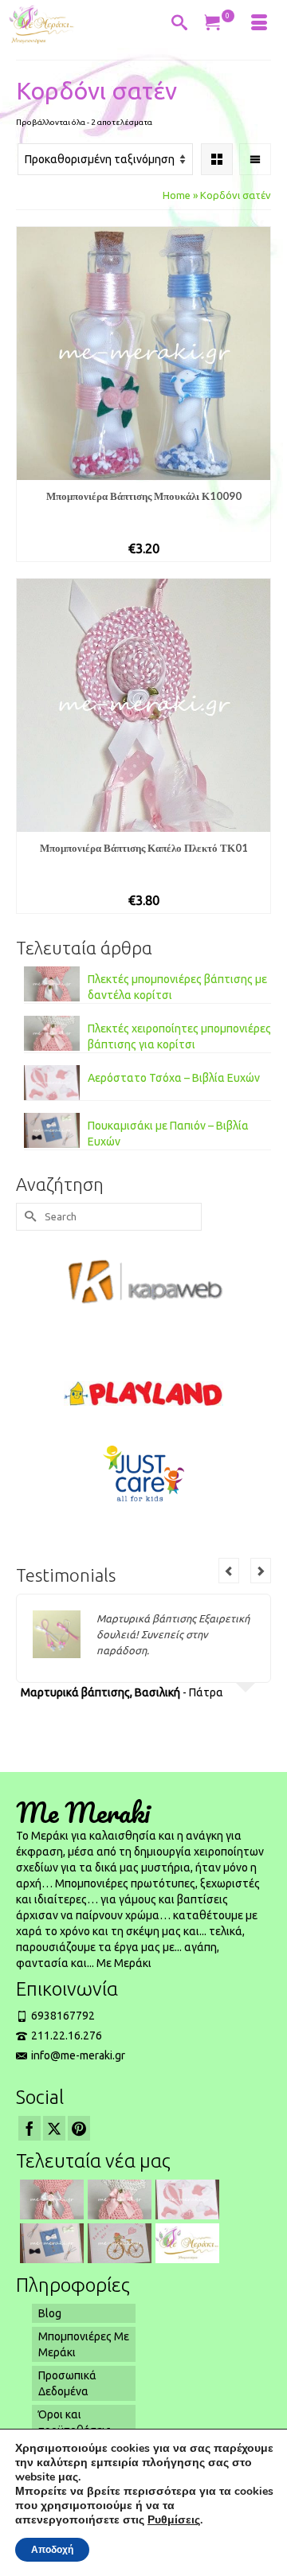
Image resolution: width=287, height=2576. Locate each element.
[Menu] (259, 24)
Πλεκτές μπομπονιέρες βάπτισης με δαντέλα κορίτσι (177, 987)
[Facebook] (29, 2128)
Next (261, 1571)
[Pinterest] (79, 2128)
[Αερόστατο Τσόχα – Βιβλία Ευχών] (185, 2199)
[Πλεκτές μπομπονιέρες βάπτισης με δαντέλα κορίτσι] (50, 2199)
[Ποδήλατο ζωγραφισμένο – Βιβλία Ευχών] (118, 2243)
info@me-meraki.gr (78, 2055)
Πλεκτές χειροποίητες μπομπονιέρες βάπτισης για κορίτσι (179, 1036)
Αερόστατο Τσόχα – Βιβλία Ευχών (174, 1078)
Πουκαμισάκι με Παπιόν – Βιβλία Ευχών (168, 1134)
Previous (229, 1571)
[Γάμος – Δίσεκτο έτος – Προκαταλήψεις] (185, 2243)
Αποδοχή (52, 2550)
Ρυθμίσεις (174, 2520)
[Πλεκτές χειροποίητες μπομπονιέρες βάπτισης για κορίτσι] (118, 2199)
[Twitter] (54, 2128)
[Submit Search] (28, 1217)
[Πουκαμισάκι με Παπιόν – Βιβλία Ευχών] (50, 2243)
